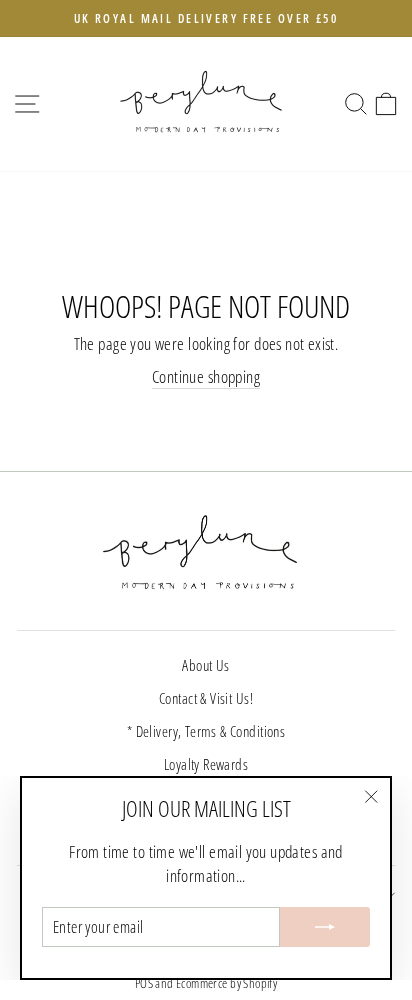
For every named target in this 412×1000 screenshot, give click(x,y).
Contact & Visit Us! (206, 698)
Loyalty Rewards (206, 764)
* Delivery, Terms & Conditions (206, 731)
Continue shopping (206, 376)
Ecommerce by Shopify (226, 983)
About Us (205, 665)
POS (144, 983)
